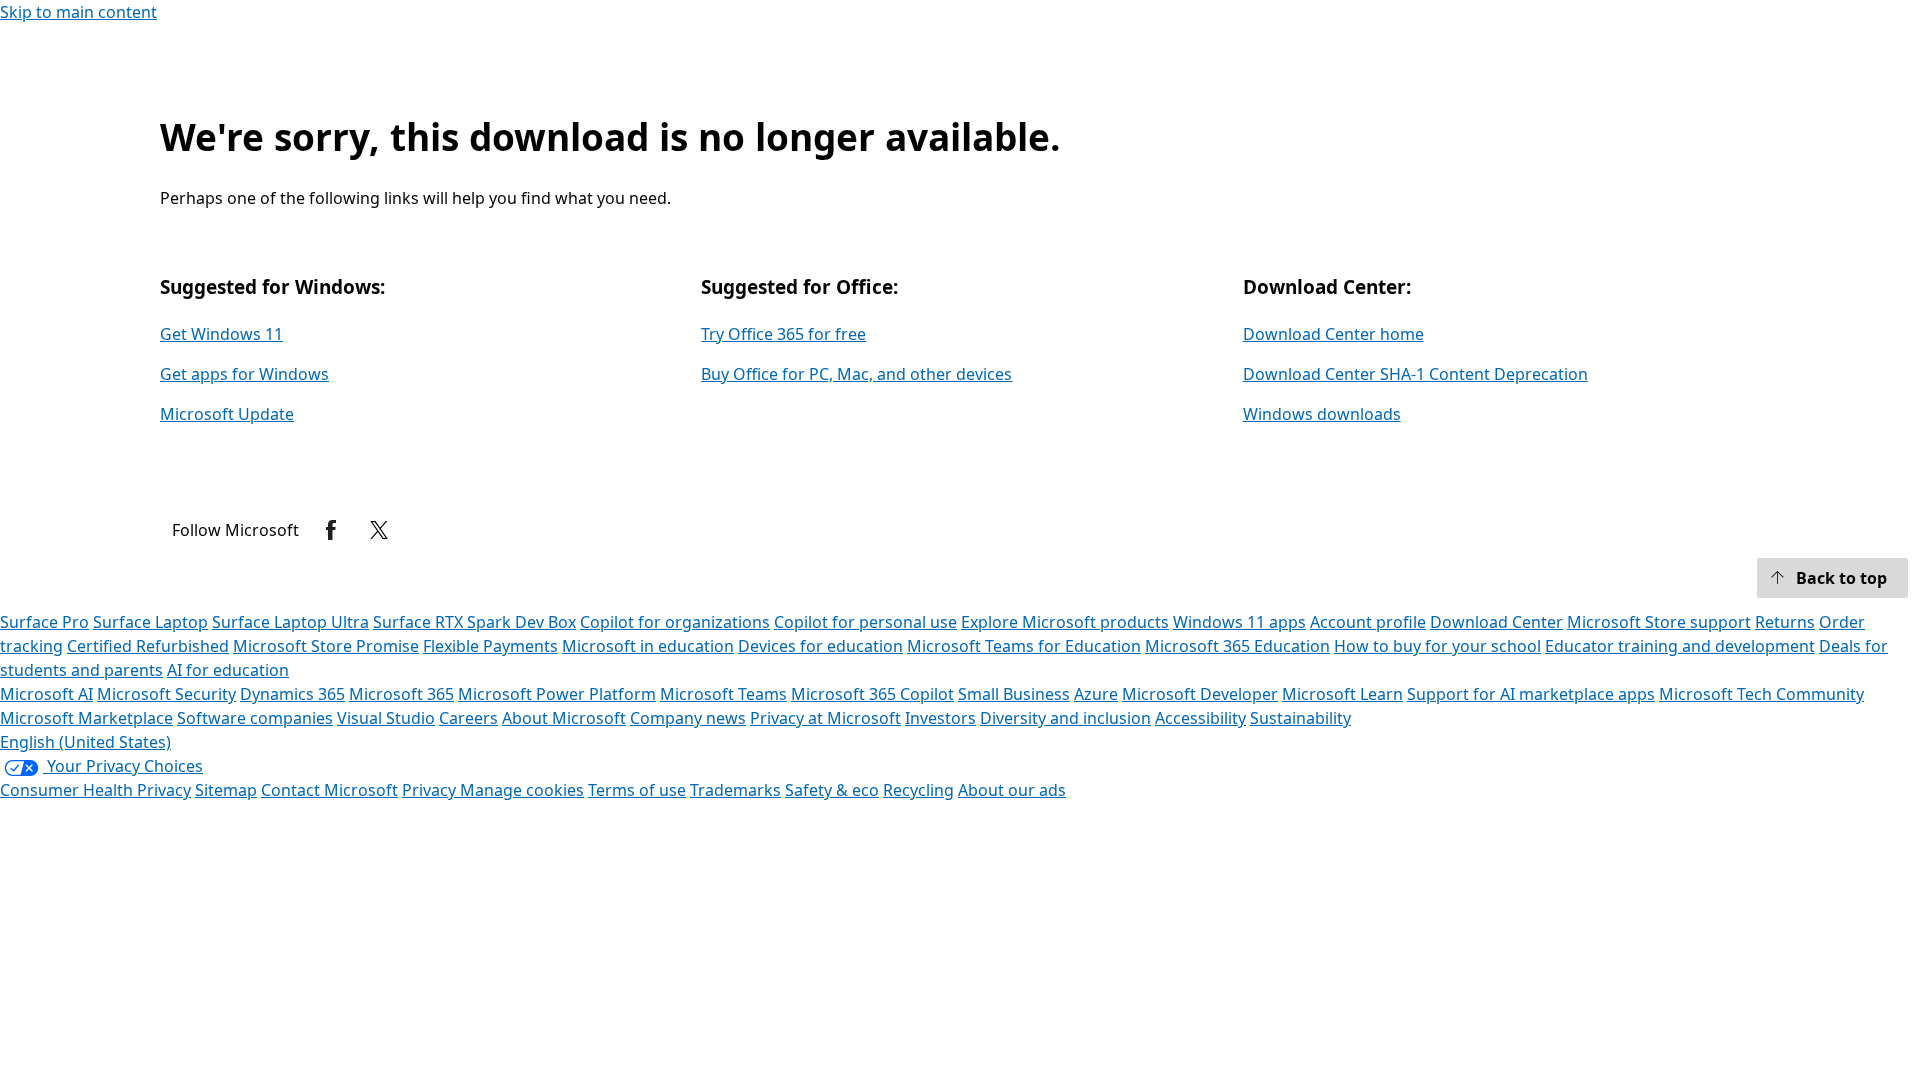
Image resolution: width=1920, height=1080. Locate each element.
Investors (940, 718)
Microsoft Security (166, 694)
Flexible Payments (490, 646)
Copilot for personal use (865, 622)
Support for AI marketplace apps (1531, 694)
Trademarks (735, 790)
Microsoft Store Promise (326, 646)
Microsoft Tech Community (1761, 694)
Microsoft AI (46, 694)
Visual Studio (386, 718)
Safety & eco (832, 790)
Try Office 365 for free (783, 334)
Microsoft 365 (401, 694)
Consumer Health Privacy (95, 790)
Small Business (1014, 694)
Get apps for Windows (244, 374)
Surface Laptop (150, 622)
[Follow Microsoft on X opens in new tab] (379, 530)
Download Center (1496, 622)
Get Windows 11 (221, 334)
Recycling (918, 790)
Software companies (255, 718)
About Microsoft (564, 718)
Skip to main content (78, 12)
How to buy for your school (1437, 646)
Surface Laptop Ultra (290, 622)
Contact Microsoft (329, 790)
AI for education (228, 670)
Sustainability (1300, 718)
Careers (468, 718)
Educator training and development (1680, 646)
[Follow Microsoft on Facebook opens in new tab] (331, 530)
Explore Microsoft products (1065, 622)
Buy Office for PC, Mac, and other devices (856, 374)
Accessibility (1200, 718)
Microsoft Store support (1659, 622)
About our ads (1012, 790)
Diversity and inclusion (1065, 718)
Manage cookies (522, 790)
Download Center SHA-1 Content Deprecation (1415, 374)
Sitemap (226, 790)
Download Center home (1333, 334)
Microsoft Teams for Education (1024, 646)
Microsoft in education (648, 646)
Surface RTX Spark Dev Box (474, 622)
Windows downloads (1322, 414)
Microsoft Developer (1200, 694)
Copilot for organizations (675, 622)
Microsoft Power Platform (557, 694)
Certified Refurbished (148, 646)
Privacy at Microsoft (825, 718)
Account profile (1368, 622)
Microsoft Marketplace (86, 718)
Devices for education (820, 646)
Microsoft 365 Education (1237, 646)
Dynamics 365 (292, 694)
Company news (688, 718)
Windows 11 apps (1239, 622)
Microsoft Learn (1342, 694)
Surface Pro (44, 622)
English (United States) (85, 742)
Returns (1785, 622)
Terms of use (637, 790)
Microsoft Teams (723, 694)
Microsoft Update (227, 414)
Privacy (431, 790)
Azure (1096, 694)
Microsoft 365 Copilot (872, 694)
